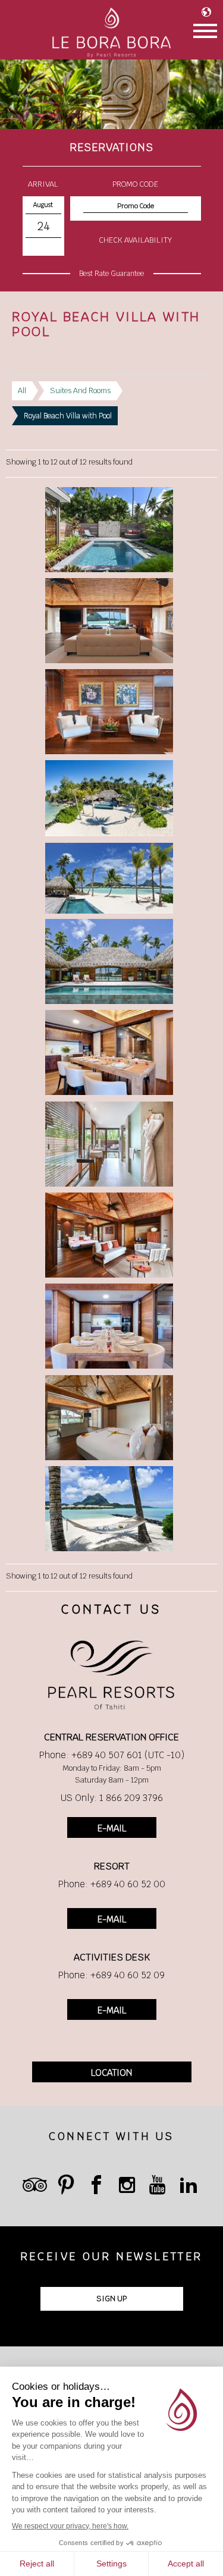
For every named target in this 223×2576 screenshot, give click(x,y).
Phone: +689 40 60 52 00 (112, 1884)
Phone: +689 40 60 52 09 (111, 1975)
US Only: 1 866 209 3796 (112, 1798)
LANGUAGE (209, 12)
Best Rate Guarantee (111, 274)
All (22, 390)
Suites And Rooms (80, 390)
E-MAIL (112, 1828)
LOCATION (111, 2073)
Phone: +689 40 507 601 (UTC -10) (112, 1755)
